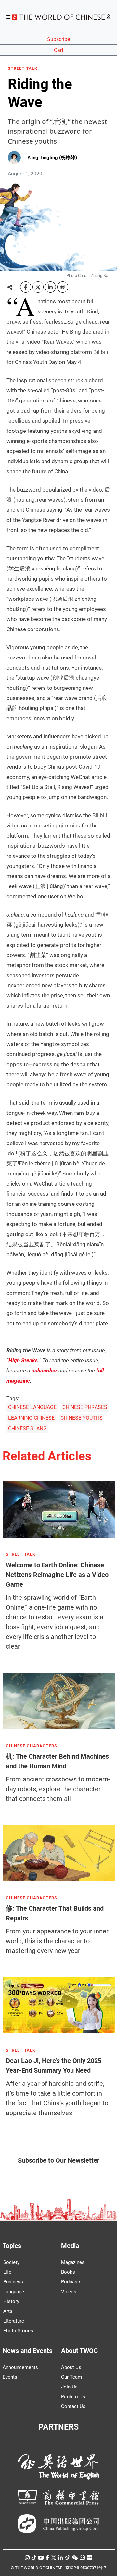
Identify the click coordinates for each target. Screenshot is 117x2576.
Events (10, 2377)
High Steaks (23, 1360)
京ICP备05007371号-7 (86, 2568)
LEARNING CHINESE (31, 1418)
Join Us (69, 2387)
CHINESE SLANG (27, 1428)
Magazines (73, 2262)
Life (7, 2272)
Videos (69, 2292)
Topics (12, 2246)
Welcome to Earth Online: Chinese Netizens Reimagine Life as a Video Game (57, 1575)
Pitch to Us (73, 2397)
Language (14, 2292)
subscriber (44, 1371)
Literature (14, 2321)
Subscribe (58, 39)
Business (13, 2282)
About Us (71, 2367)
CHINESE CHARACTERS (32, 1746)
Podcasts (71, 2282)
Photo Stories (18, 2331)
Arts (8, 2311)
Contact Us (73, 2406)
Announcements (20, 2367)
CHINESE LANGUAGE (32, 1407)
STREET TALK (23, 68)
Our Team (71, 2377)
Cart (59, 50)
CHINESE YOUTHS (82, 1418)
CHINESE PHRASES (85, 1407)
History (11, 2301)
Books (68, 2272)
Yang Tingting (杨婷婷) (52, 158)
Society (11, 2262)
